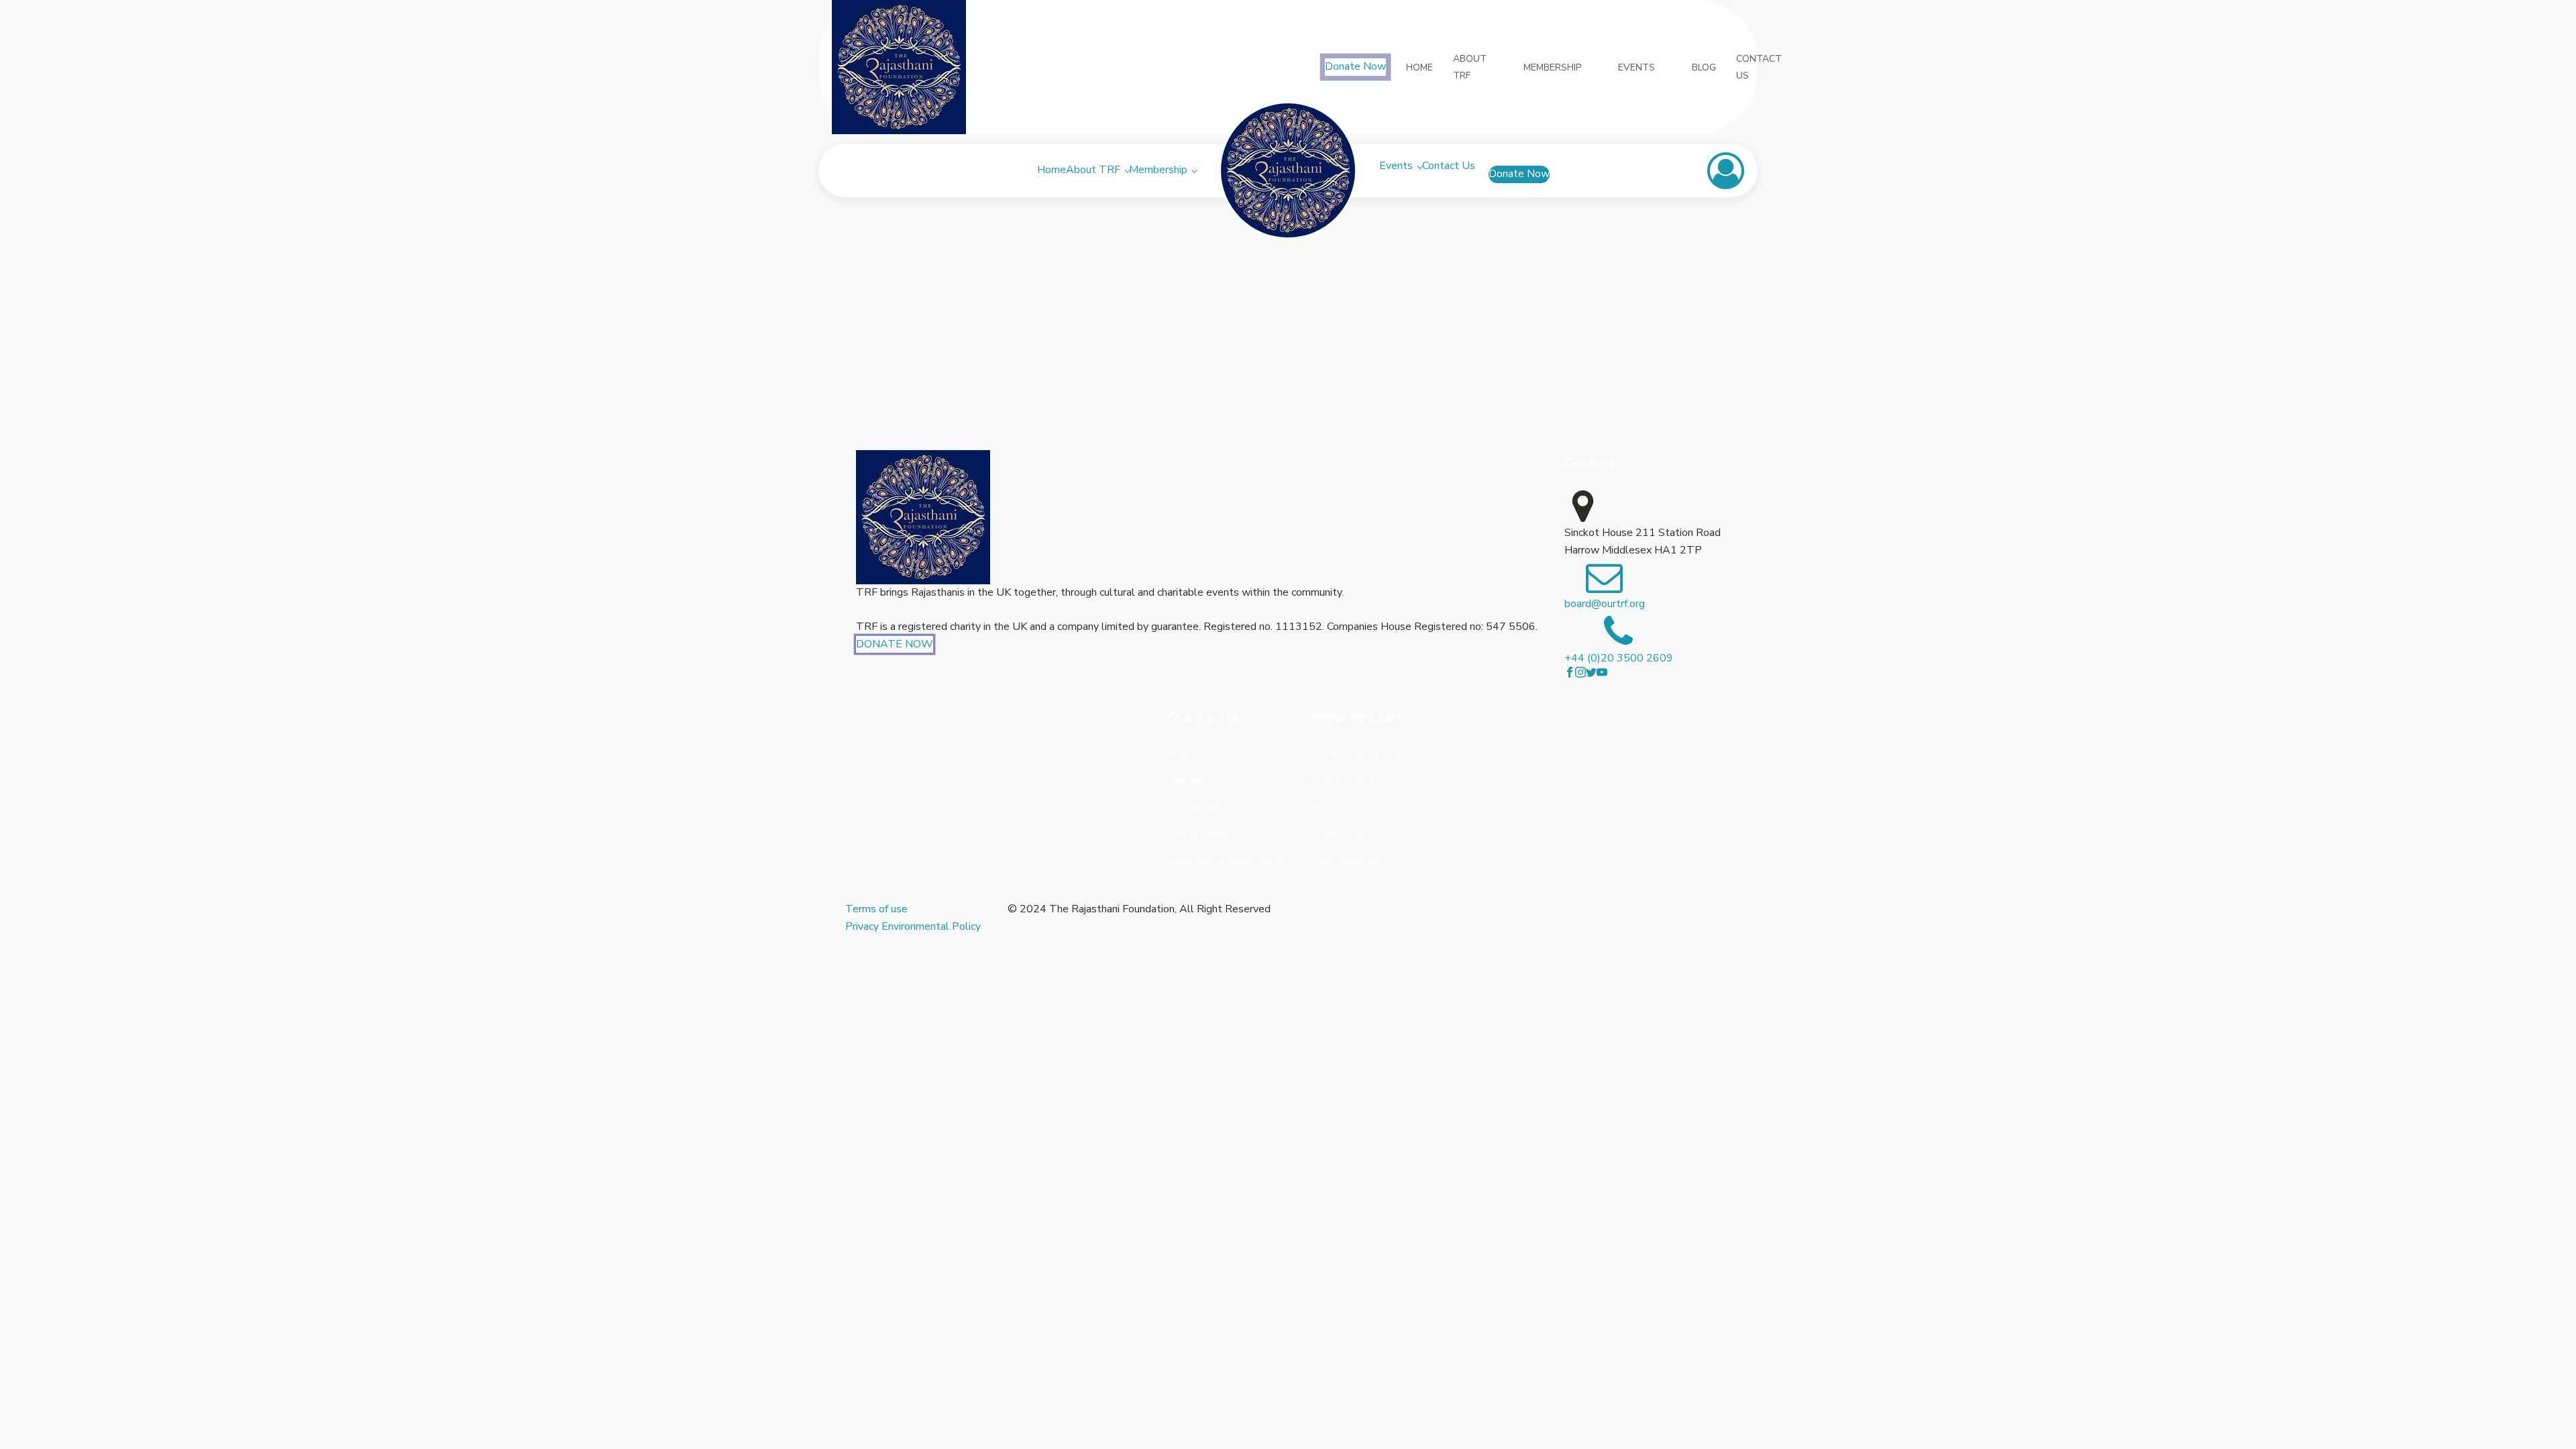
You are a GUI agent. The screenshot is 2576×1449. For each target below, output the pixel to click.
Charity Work (1200, 835)
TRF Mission (1197, 782)
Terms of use (878, 909)
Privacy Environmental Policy (913, 926)
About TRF (1093, 170)
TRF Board (1194, 808)
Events (1396, 166)
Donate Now (1355, 66)
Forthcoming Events (1360, 755)
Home (1052, 170)
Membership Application (1227, 861)
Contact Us (1449, 166)
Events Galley (1346, 782)
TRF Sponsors (1346, 861)
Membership (1158, 170)
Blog (1323, 808)
